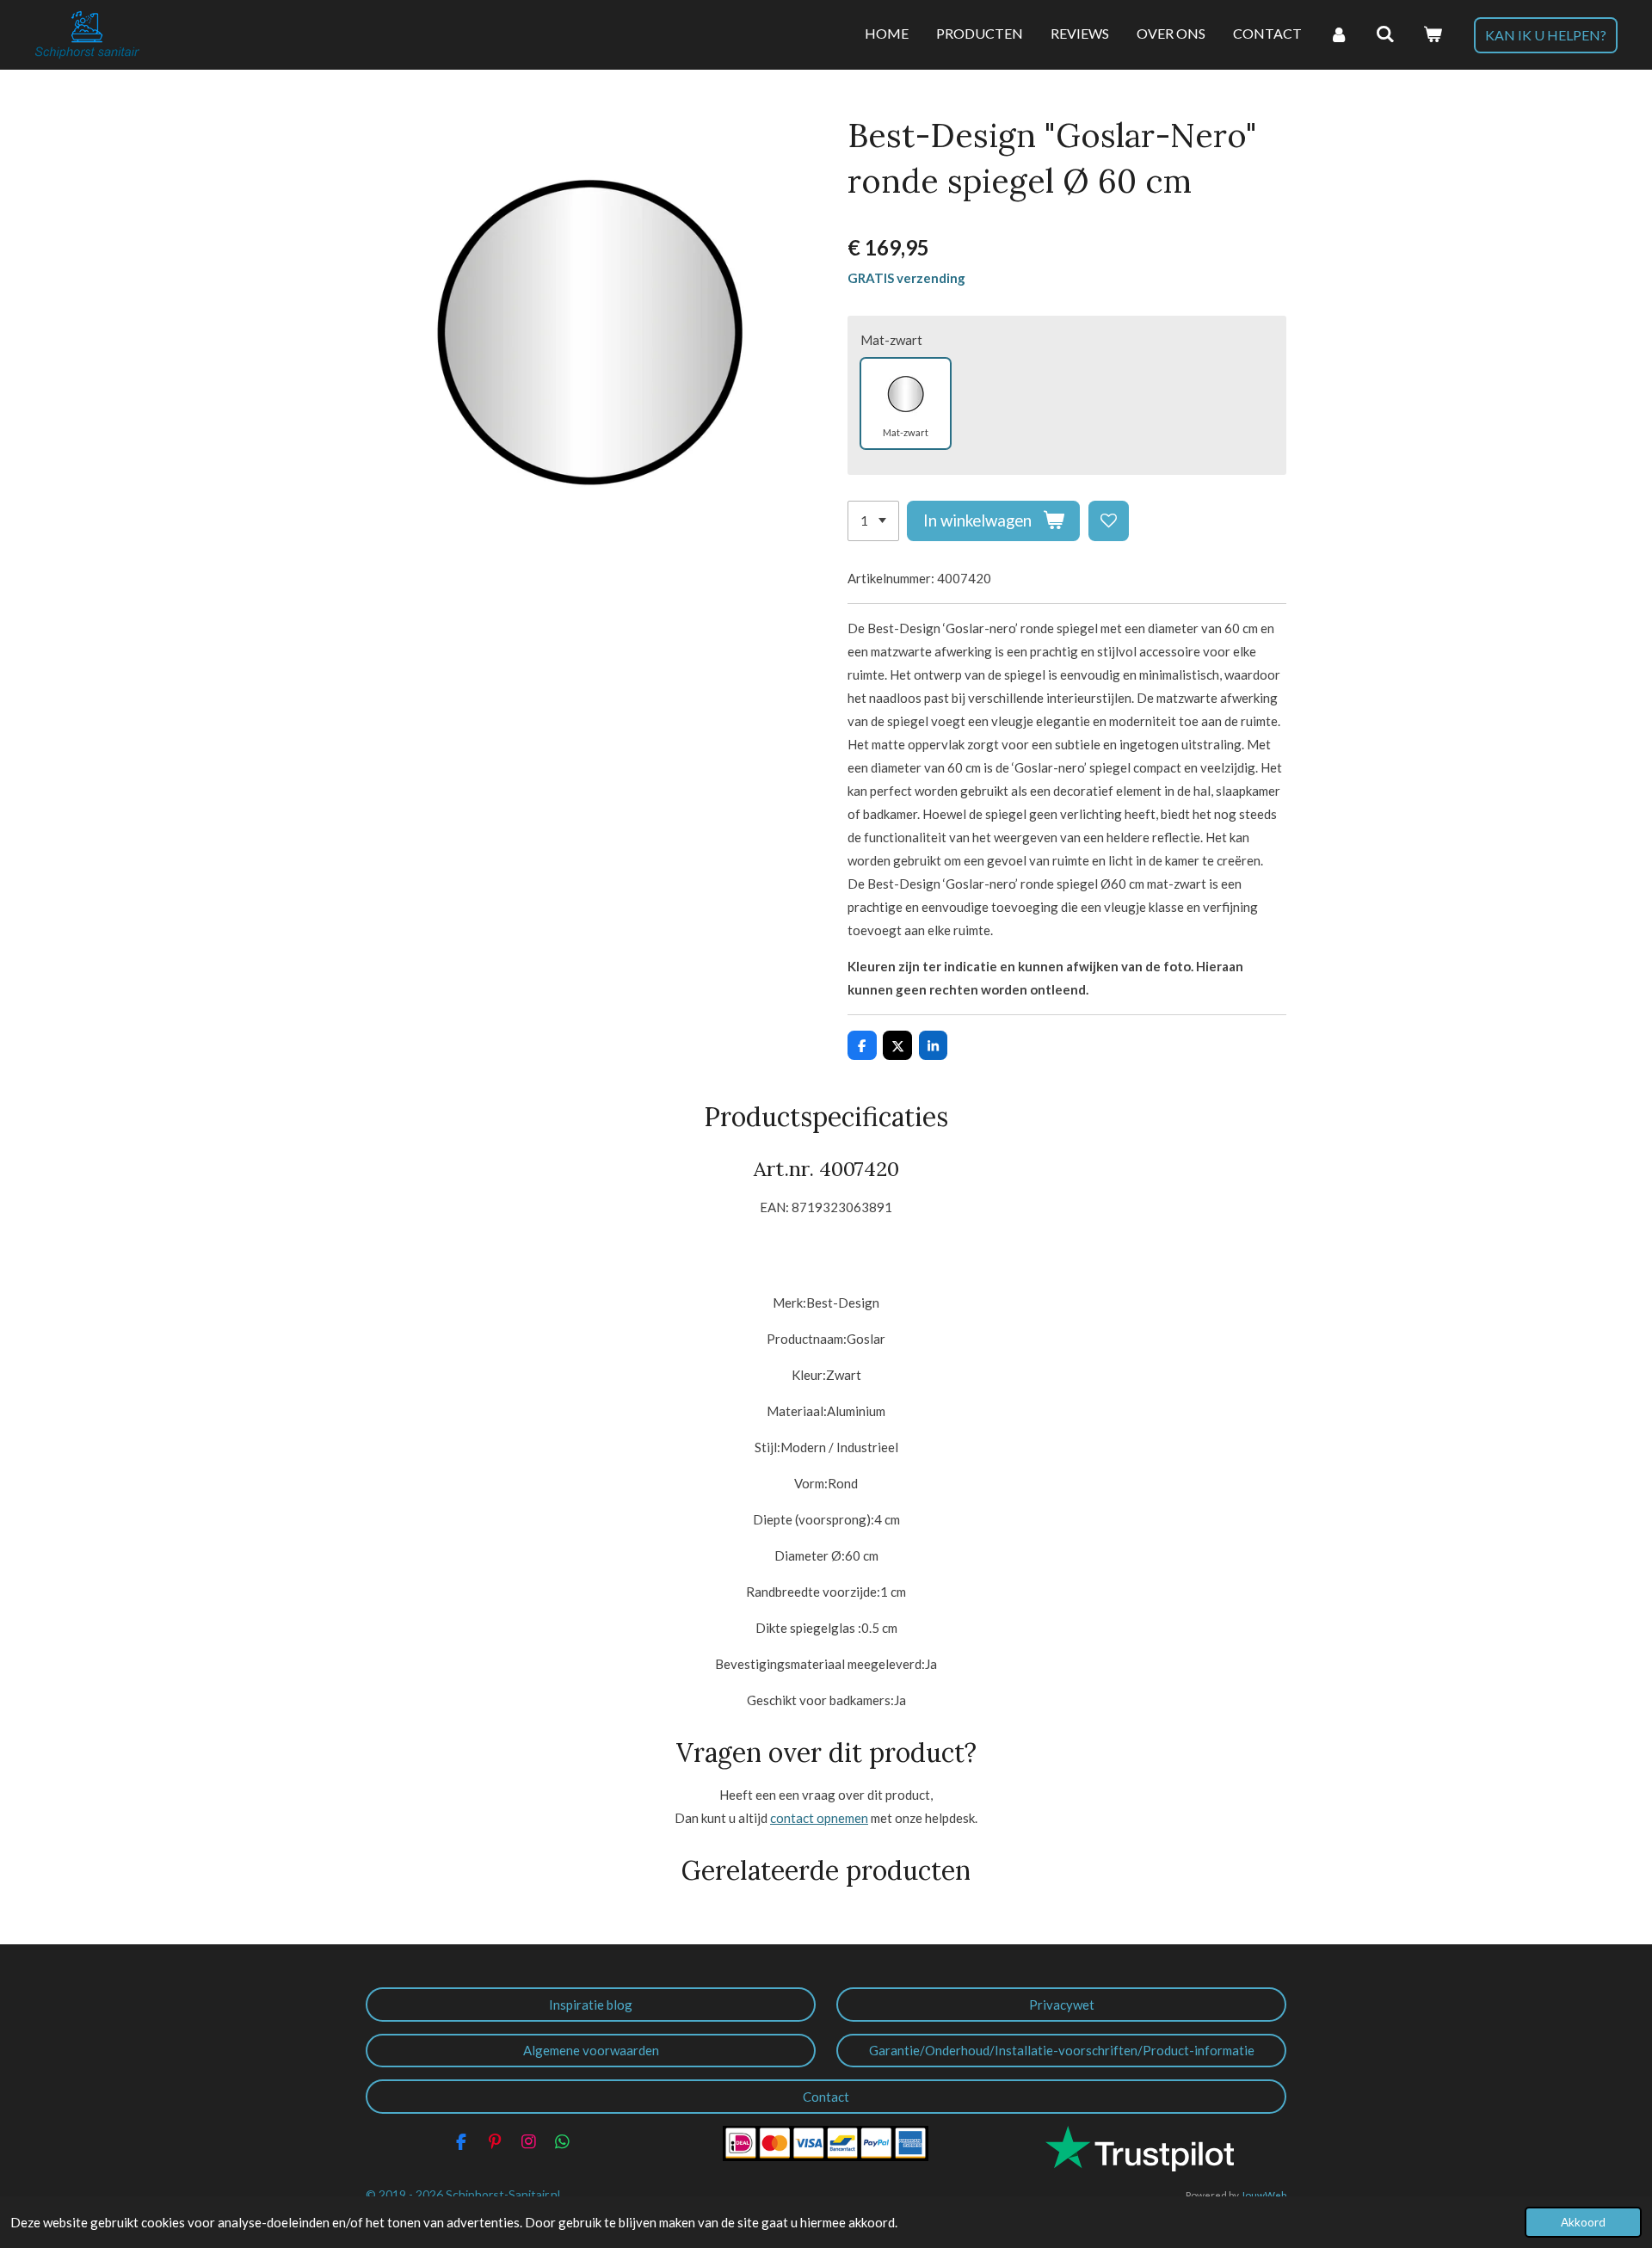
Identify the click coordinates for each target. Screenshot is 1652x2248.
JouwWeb (1264, 2195)
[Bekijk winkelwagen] (1433, 34)
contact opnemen (819, 1818)
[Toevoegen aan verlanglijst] (1109, 521)
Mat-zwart (891, 340)
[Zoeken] (1385, 34)
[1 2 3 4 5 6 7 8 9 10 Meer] (873, 521)
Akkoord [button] (1583, 2222)
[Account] (1339, 34)
